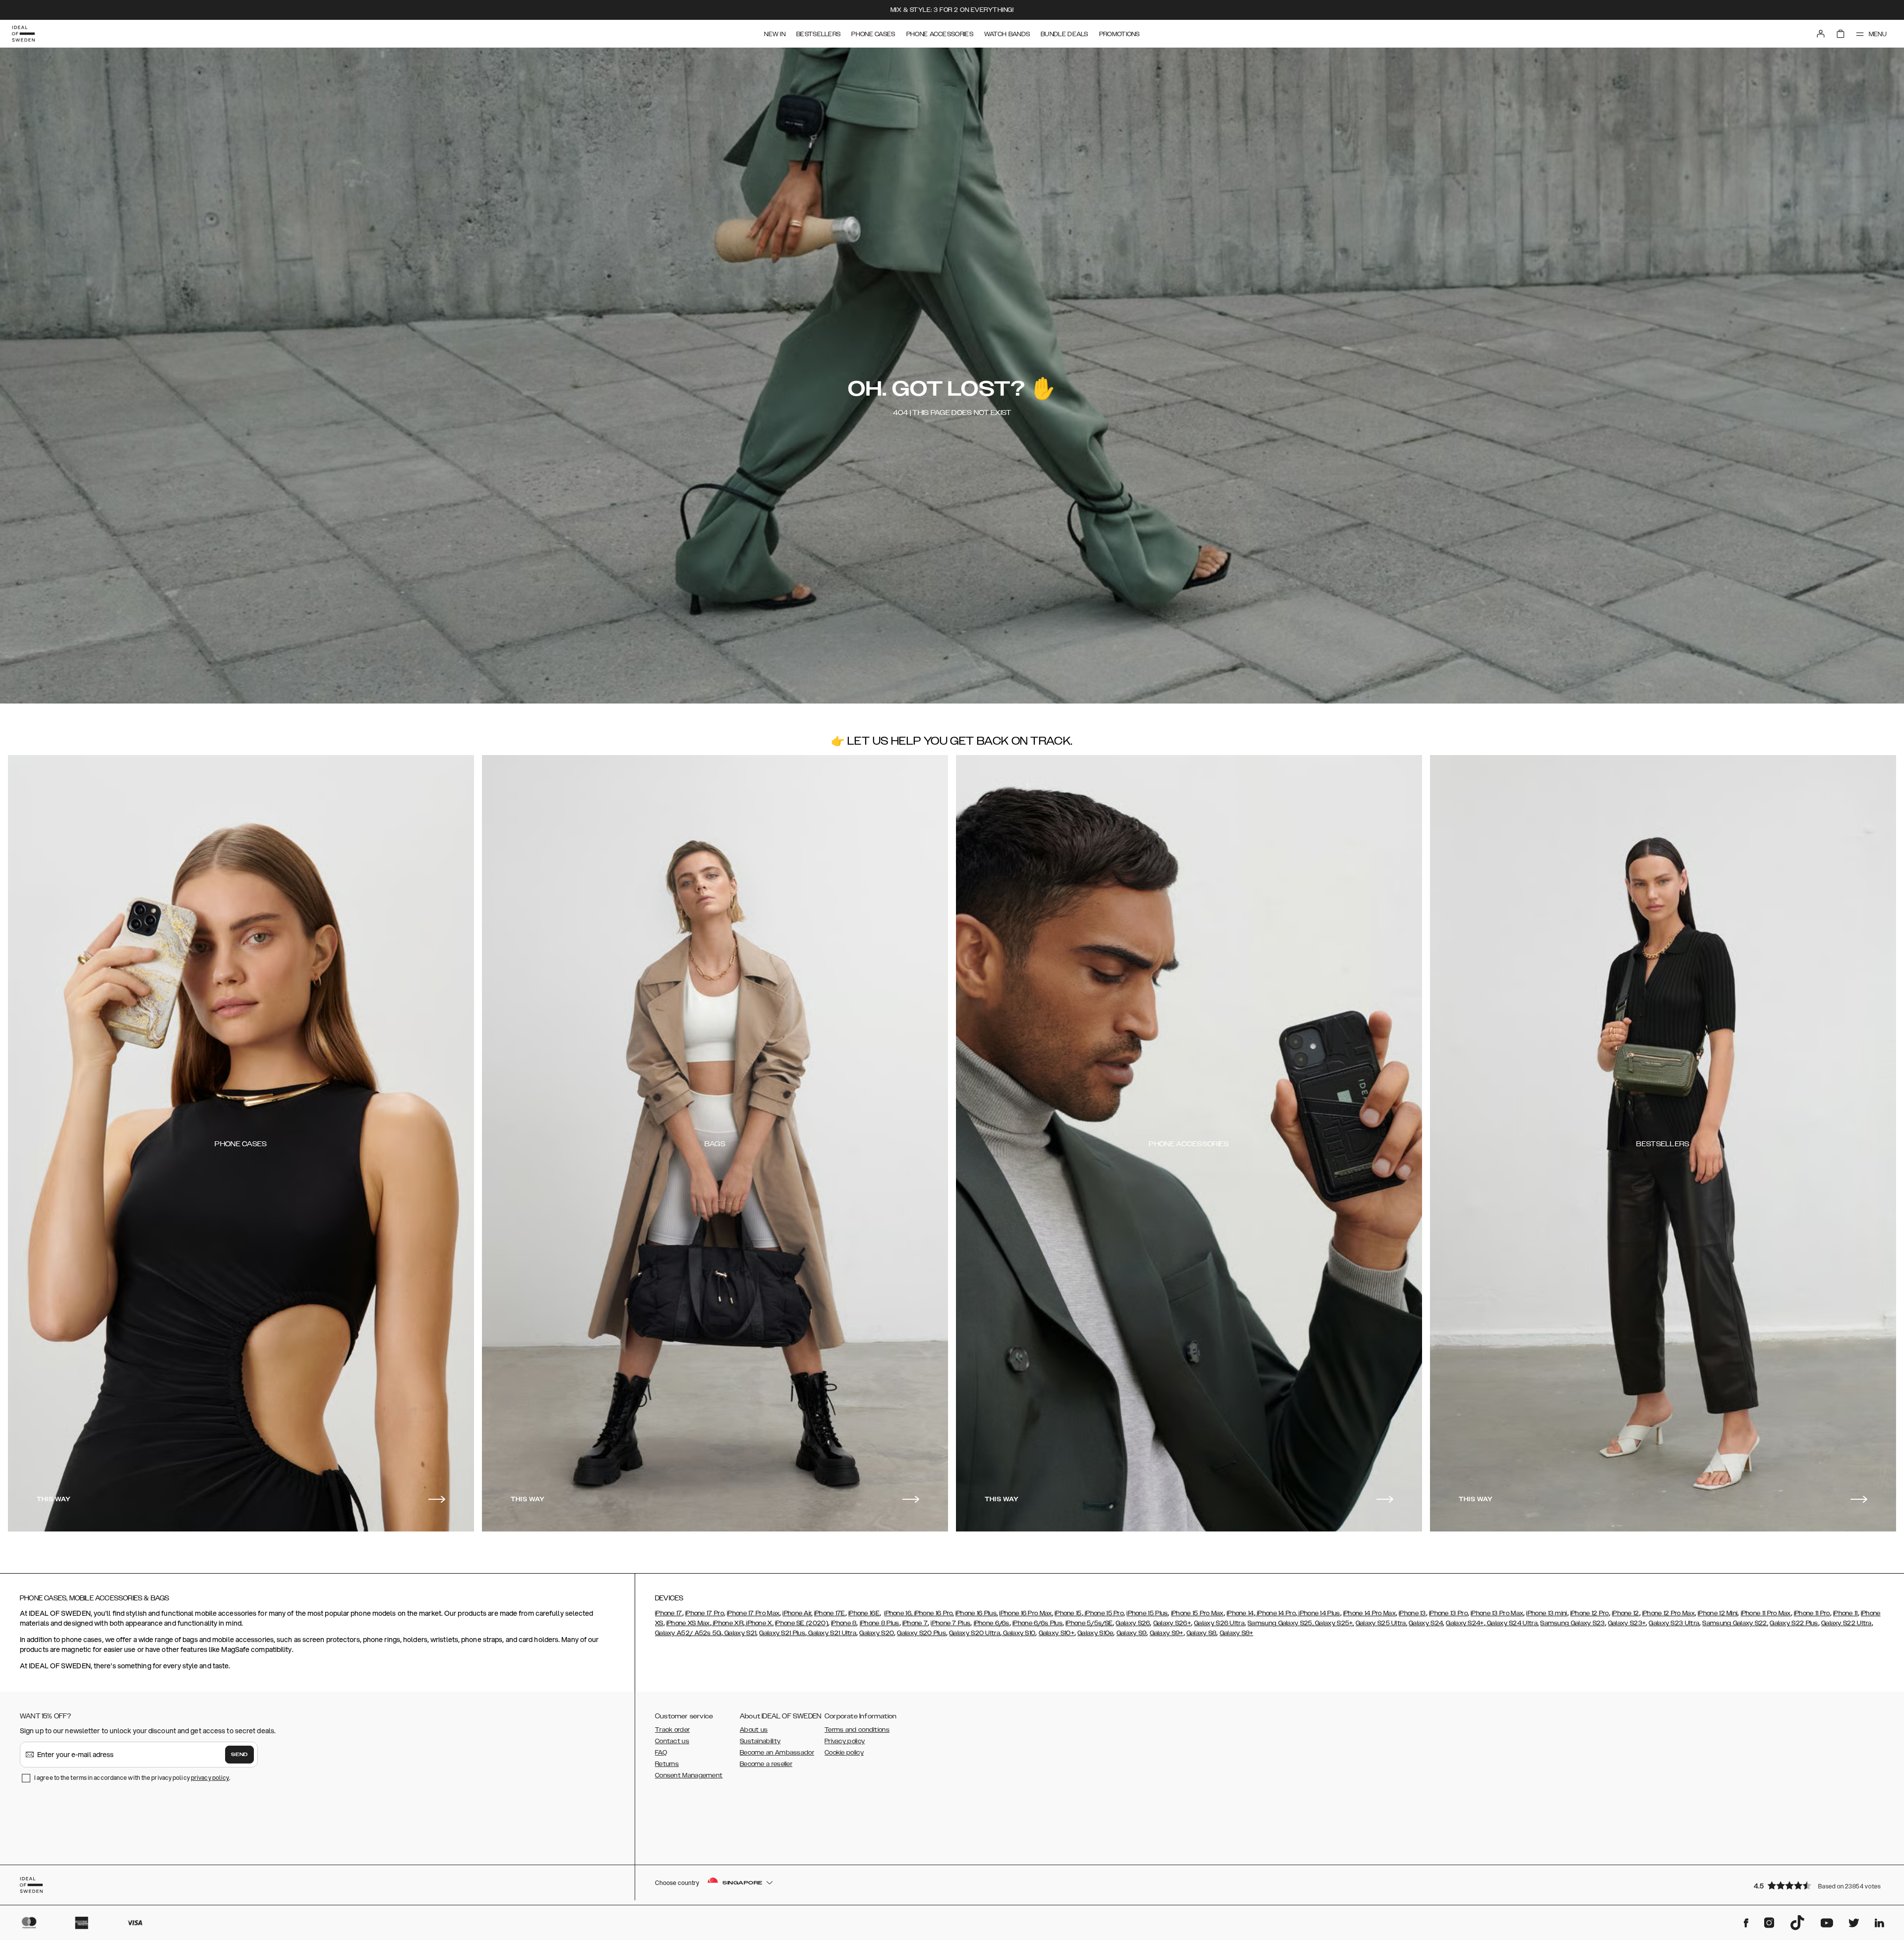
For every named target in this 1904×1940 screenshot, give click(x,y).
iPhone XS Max (688, 1623)
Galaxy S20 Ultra (975, 1633)
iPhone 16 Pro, (933, 1613)
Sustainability (760, 1741)
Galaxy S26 (1133, 1623)
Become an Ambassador (777, 1753)
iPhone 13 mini (1547, 1613)
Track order (672, 1730)
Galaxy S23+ (1627, 1623)
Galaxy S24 (1426, 1623)
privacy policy (210, 1778)
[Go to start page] (23, 34)
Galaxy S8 (1202, 1633)
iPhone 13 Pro (1448, 1613)
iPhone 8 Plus (880, 1623)
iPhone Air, (797, 1613)
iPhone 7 (915, 1623)
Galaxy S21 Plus (782, 1633)
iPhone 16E (864, 1613)
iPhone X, (759, 1623)
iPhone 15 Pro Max (1197, 1613)
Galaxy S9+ (1167, 1633)
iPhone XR (727, 1623)
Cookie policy (844, 1753)
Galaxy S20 (877, 1633)
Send (239, 1755)
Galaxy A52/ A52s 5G (688, 1633)
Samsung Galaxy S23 (1572, 1623)
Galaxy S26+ (1172, 1623)
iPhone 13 (1412, 1613)
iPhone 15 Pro (1103, 1613)
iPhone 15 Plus (1147, 1613)
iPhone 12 (1626, 1613)
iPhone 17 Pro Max (753, 1613)
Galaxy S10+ (1057, 1633)
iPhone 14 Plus (1319, 1613)
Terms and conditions (857, 1730)
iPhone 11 (1845, 1613)
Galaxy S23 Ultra (1674, 1623)
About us (754, 1730)
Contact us (672, 1741)
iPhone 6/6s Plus (1038, 1623)
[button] (1820, 1885)
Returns (667, 1764)
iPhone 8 (844, 1623)
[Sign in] (1821, 34)
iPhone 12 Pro (1590, 1613)
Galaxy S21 (740, 1633)
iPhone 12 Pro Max (1668, 1613)
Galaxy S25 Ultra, (1381, 1623)
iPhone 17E (830, 1613)
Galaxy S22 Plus (1794, 1623)
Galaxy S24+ (1465, 1623)
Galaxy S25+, (1334, 1623)
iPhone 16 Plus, (977, 1613)
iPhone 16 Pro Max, (1026, 1613)
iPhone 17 (669, 1613)
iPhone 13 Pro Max (1497, 1613)
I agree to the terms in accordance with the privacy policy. (132, 1778)
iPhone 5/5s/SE (1089, 1623)
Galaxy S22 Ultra (1846, 1623)
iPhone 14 (1240, 1613)
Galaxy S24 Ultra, (1512, 1623)
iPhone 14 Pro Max (1369, 1613)
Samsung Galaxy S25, (1280, 1623)
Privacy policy (845, 1741)
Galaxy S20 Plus (922, 1633)
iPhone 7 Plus (951, 1623)
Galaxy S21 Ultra (832, 1633)
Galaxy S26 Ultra (1219, 1623)
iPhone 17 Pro (705, 1613)
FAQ (661, 1753)
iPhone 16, (898, 1613)
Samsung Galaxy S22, (1735, 1623)
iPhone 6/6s (992, 1623)
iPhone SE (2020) (802, 1623)
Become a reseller (766, 1764)
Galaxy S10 (1018, 1633)
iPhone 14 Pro (1276, 1613)
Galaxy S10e (1095, 1633)
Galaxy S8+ (1237, 1633)
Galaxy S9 (1132, 1633)
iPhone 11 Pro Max (1766, 1613)
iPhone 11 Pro (1812, 1613)
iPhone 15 (1068, 1613)
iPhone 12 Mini (1718, 1613)
